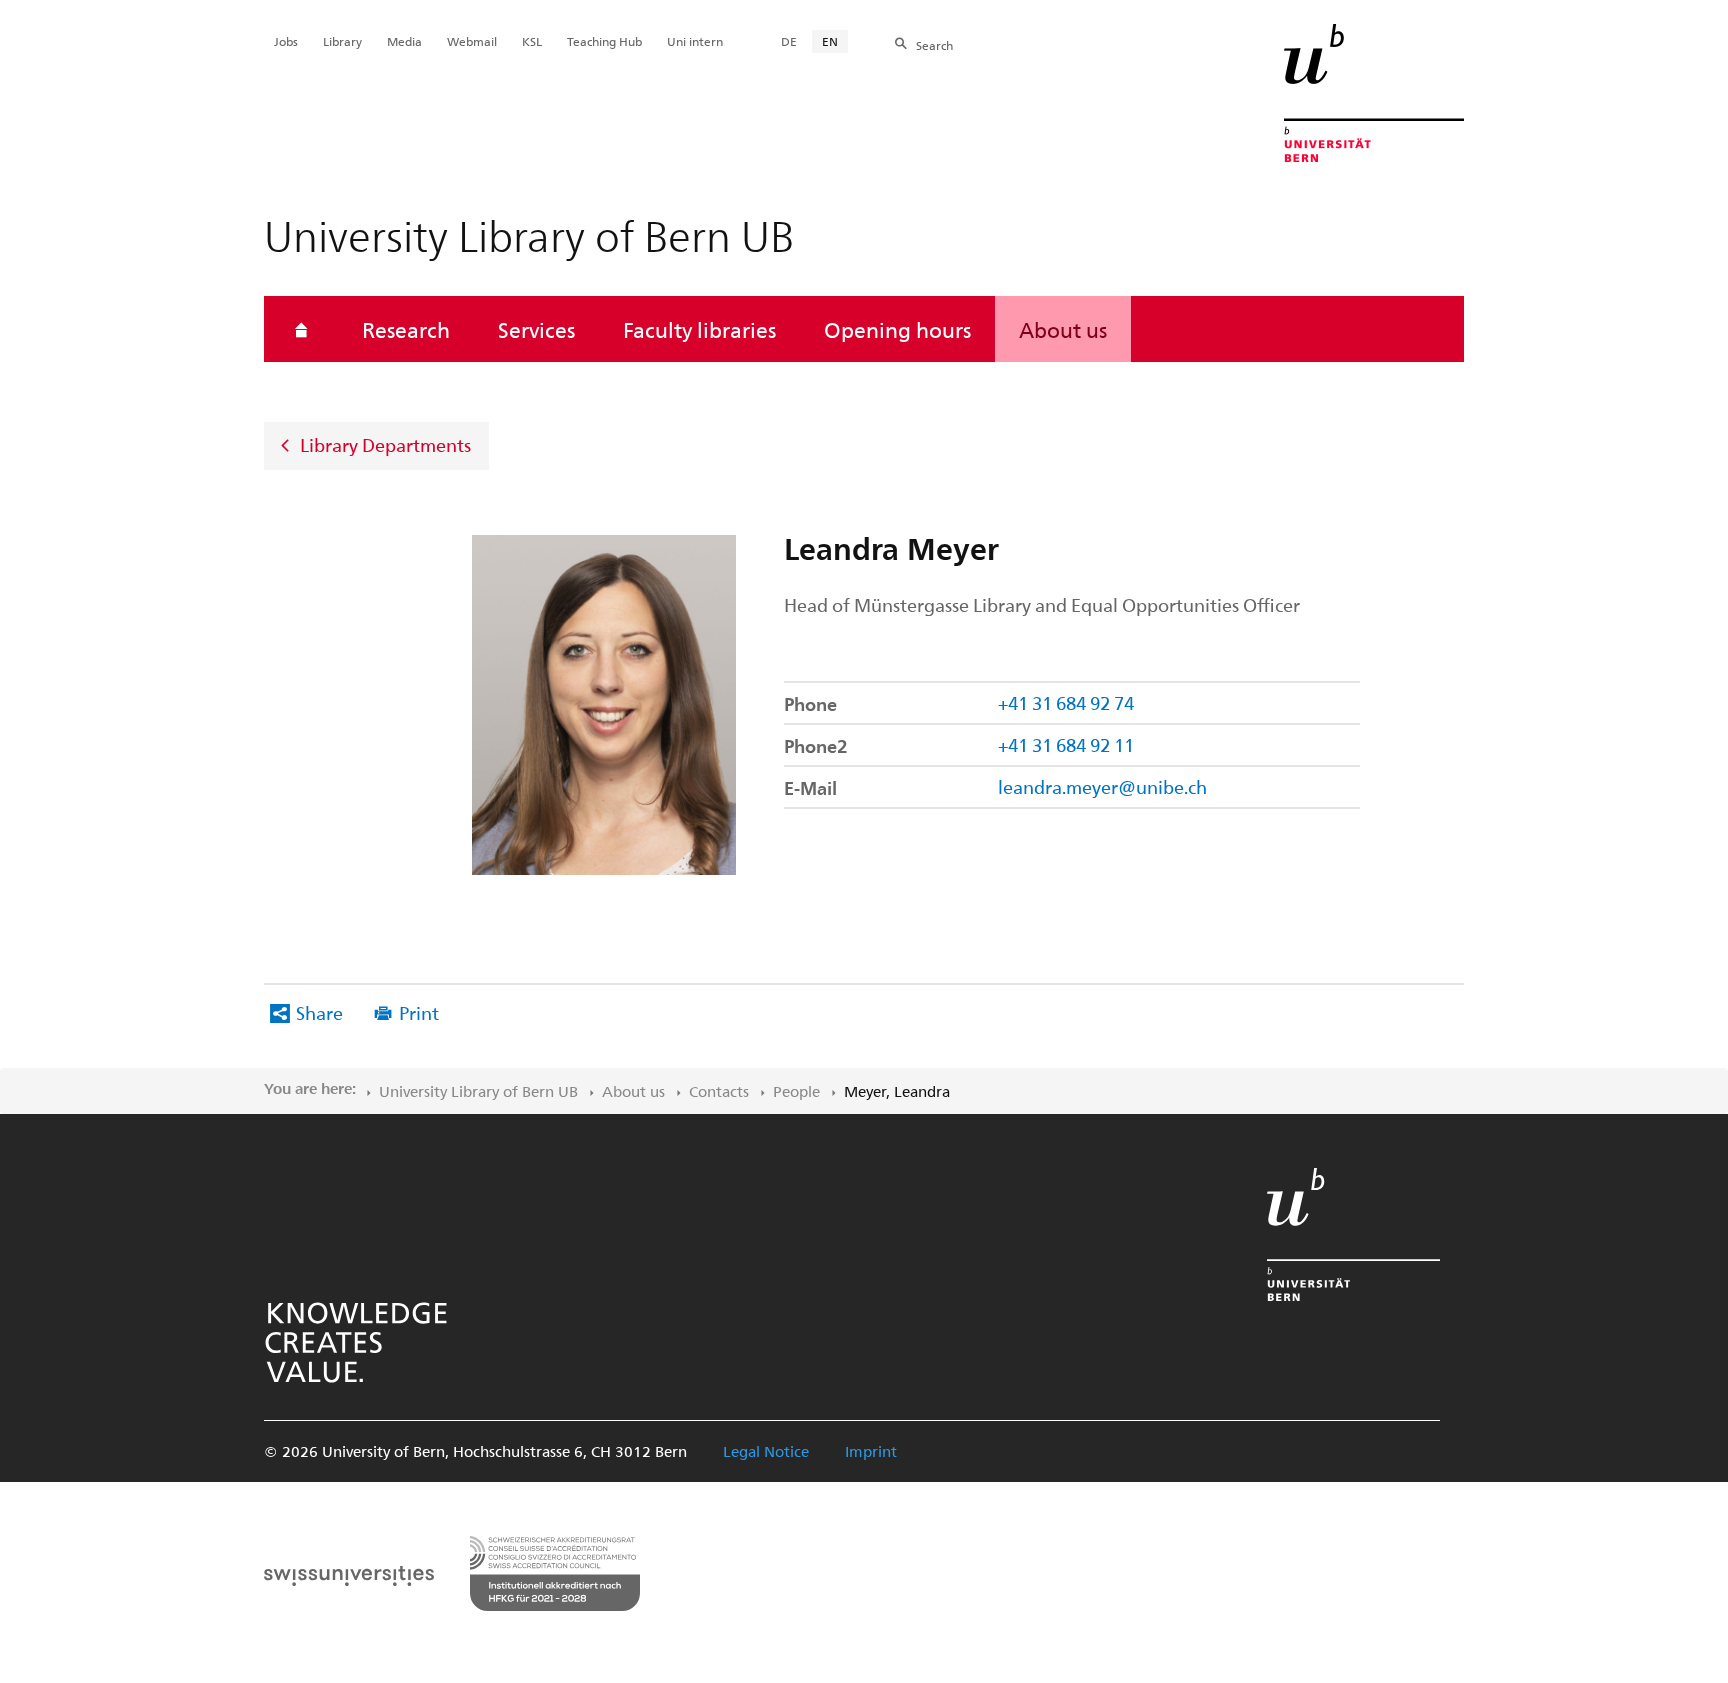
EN (830, 41)
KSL (532, 41)
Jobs (286, 41)
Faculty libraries (699, 329)
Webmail (472, 41)
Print (419, 1012)
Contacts (719, 1091)
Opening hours (897, 329)
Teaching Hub (604, 41)
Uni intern (695, 41)
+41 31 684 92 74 (1066, 702)
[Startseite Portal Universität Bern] (1374, 93)
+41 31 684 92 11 (1066, 744)
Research (406, 329)
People (796, 1091)
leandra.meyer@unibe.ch (1102, 786)
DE (789, 41)
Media (404, 41)
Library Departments (385, 444)
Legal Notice (766, 1451)
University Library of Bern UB (478, 1091)
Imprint (871, 1451)
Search (934, 45)
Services (536, 329)
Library (342, 41)
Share (319, 1012)
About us (1063, 329)
